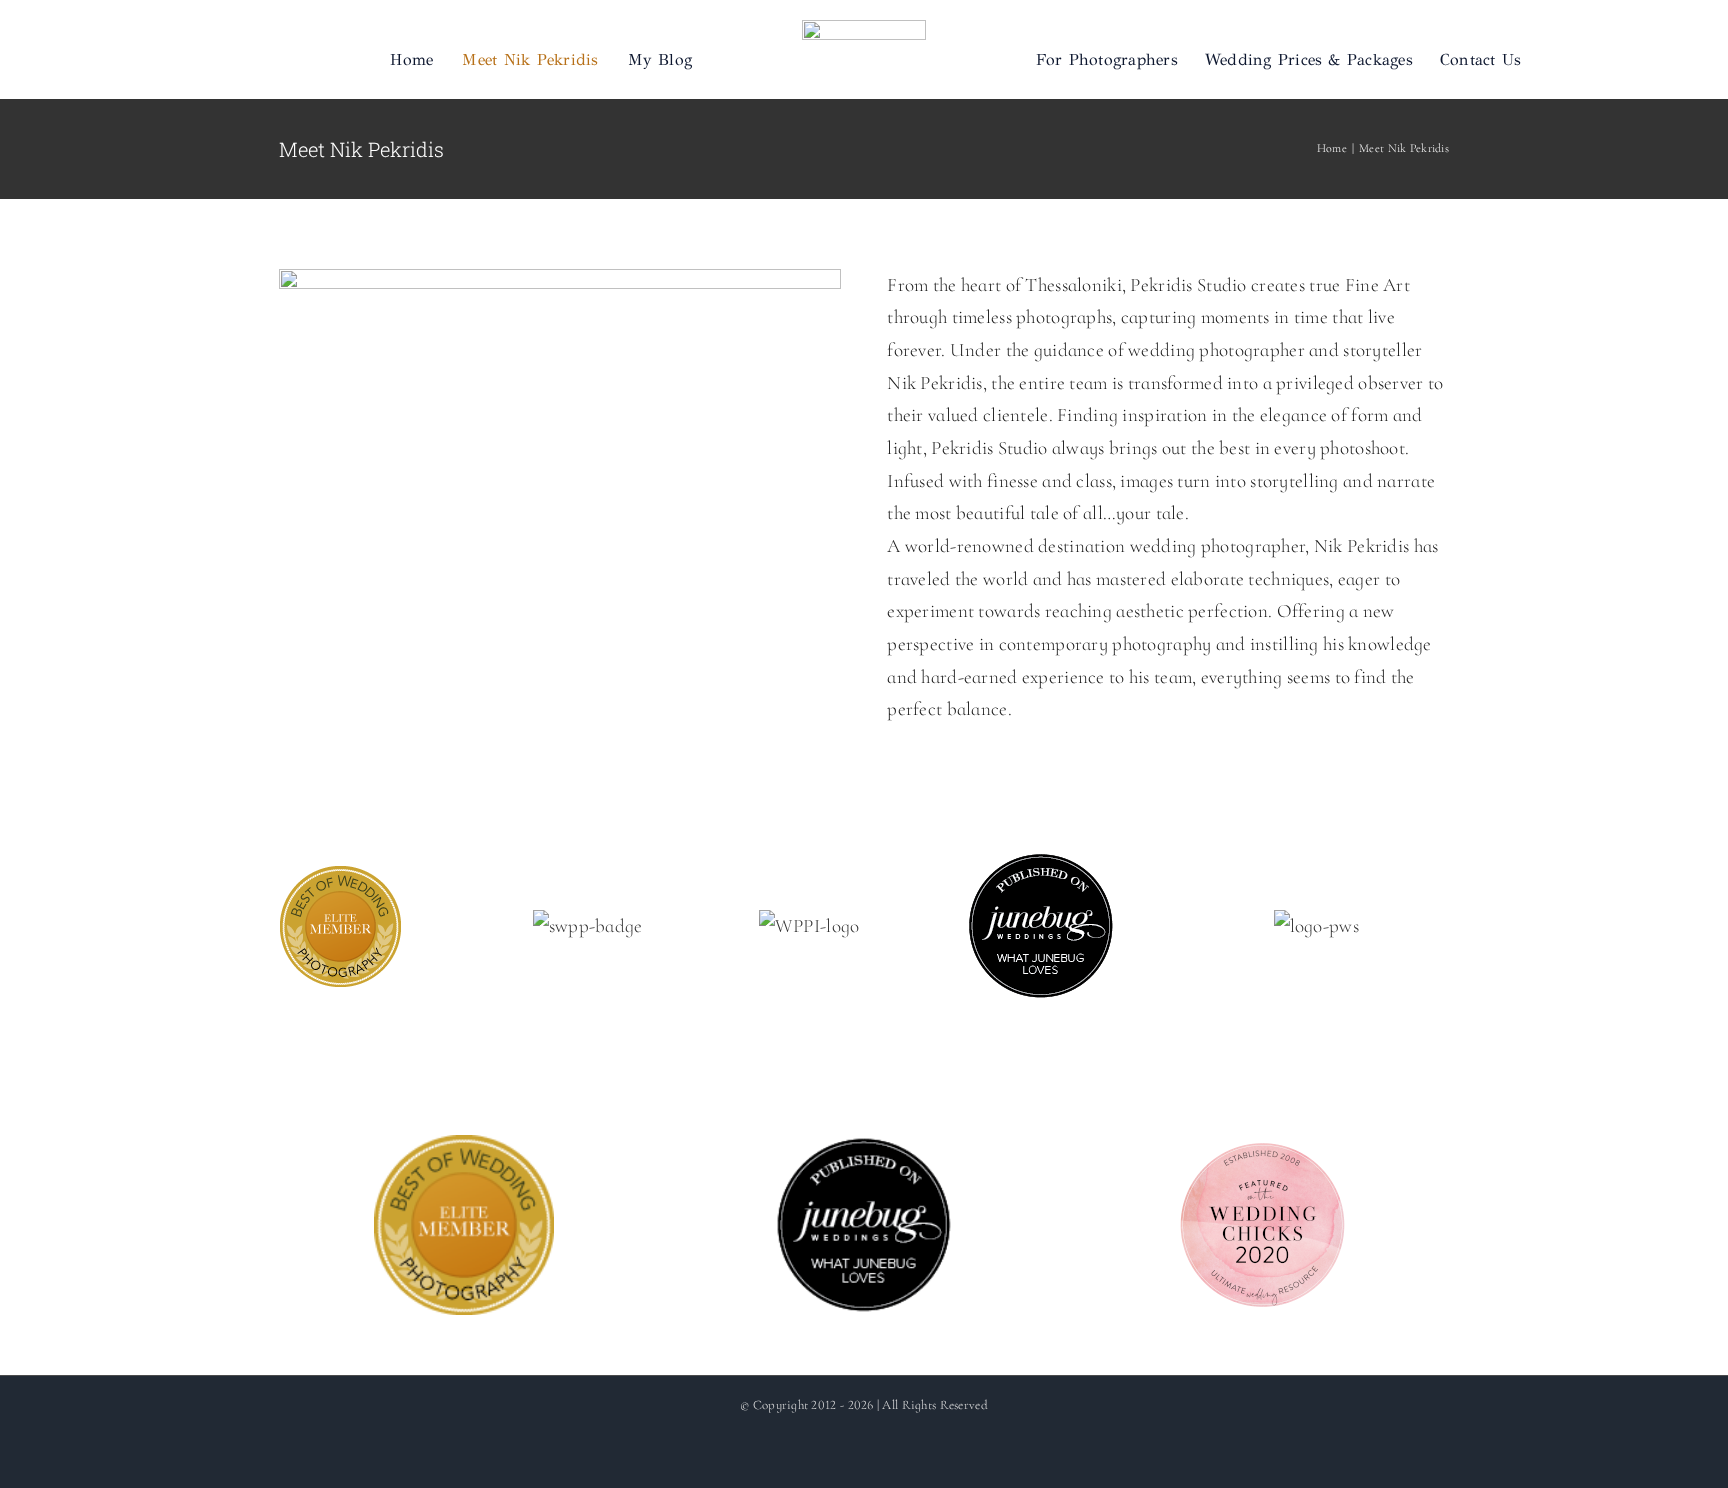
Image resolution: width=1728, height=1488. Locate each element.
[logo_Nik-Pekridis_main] (864, 29)
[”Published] (1041, 866)
